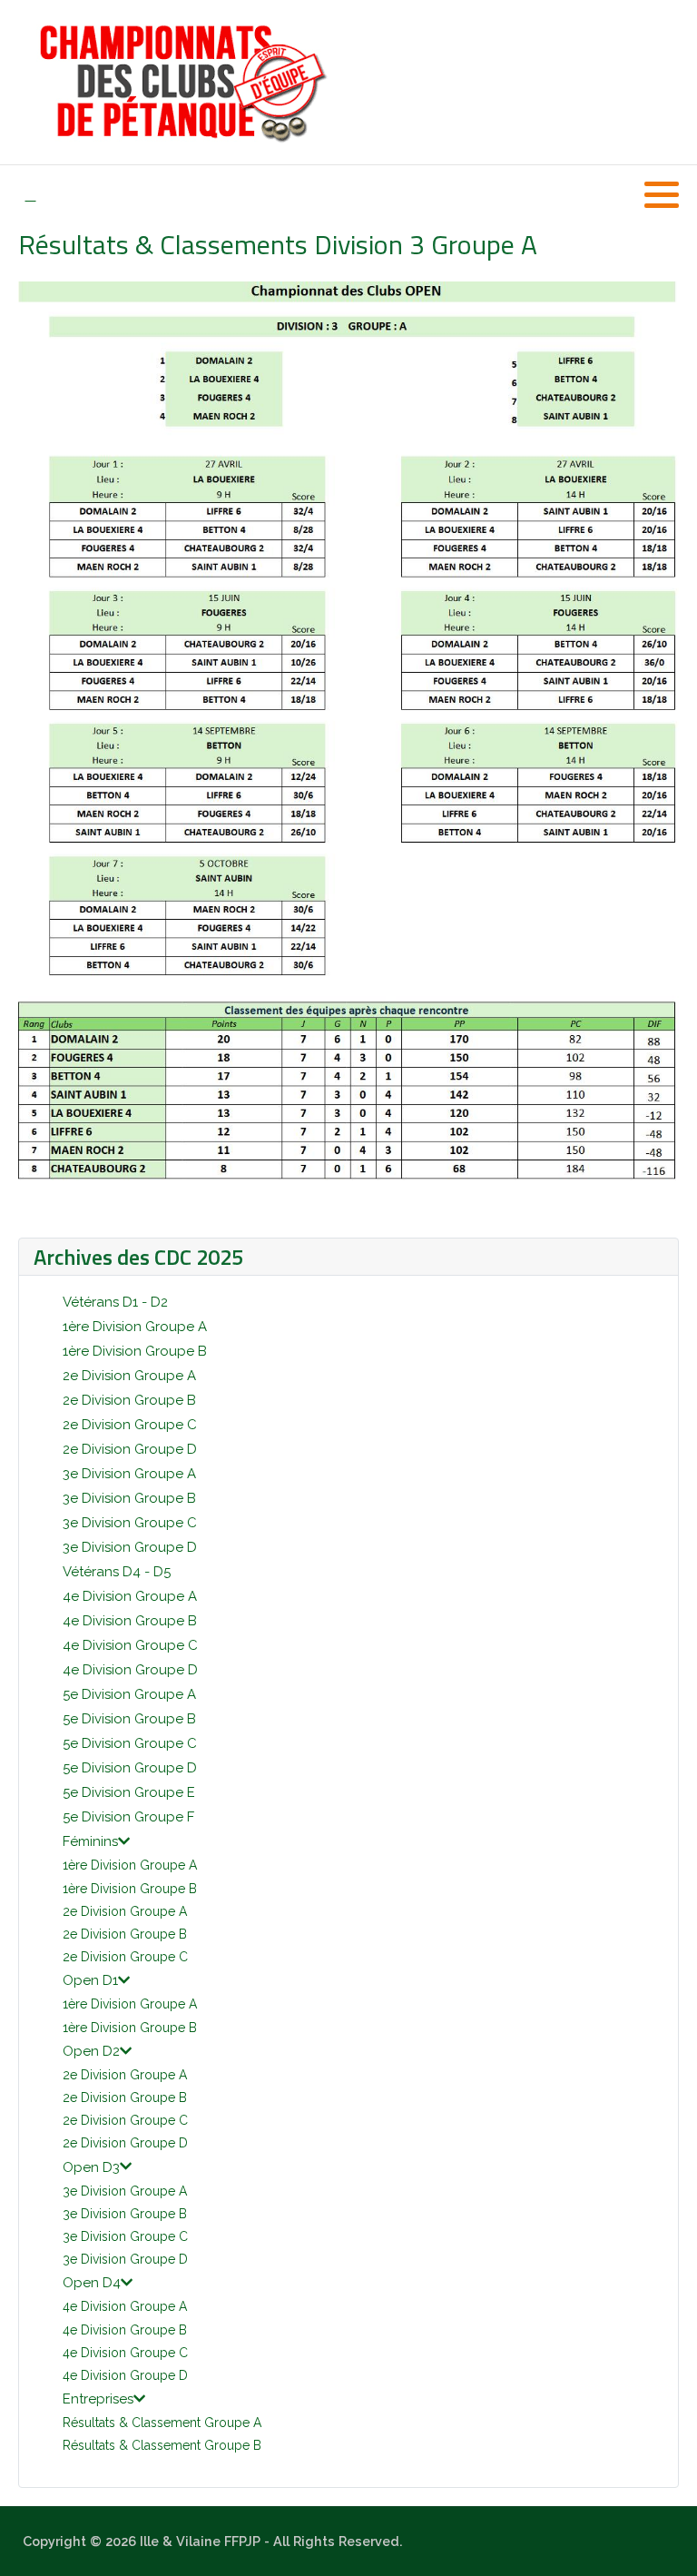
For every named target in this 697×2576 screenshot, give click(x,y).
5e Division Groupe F (128, 1817)
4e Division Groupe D (130, 1670)
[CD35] (30, 195)
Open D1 (90, 1980)
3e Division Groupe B (129, 1498)
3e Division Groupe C (130, 1523)
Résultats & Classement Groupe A (162, 2423)
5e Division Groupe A (129, 1694)
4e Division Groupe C (130, 1645)
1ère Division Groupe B (135, 1351)
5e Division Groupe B (129, 1719)
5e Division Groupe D (130, 1768)
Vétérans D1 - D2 (115, 1302)
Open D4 (92, 2283)
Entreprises (98, 2399)
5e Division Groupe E (129, 1792)
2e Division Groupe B (129, 1400)
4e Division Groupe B (130, 1621)
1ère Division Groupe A (135, 1327)
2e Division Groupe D (130, 1449)
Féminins (90, 1841)
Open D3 (91, 2167)
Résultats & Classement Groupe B (162, 2445)
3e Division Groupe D (130, 1547)
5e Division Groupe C (130, 1743)
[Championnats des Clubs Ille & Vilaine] (181, 82)
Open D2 (91, 2051)
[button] (662, 194)
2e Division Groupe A (129, 1376)
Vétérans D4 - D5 (117, 1572)
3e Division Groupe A (129, 1474)
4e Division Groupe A (130, 1596)
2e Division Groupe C (130, 1425)
